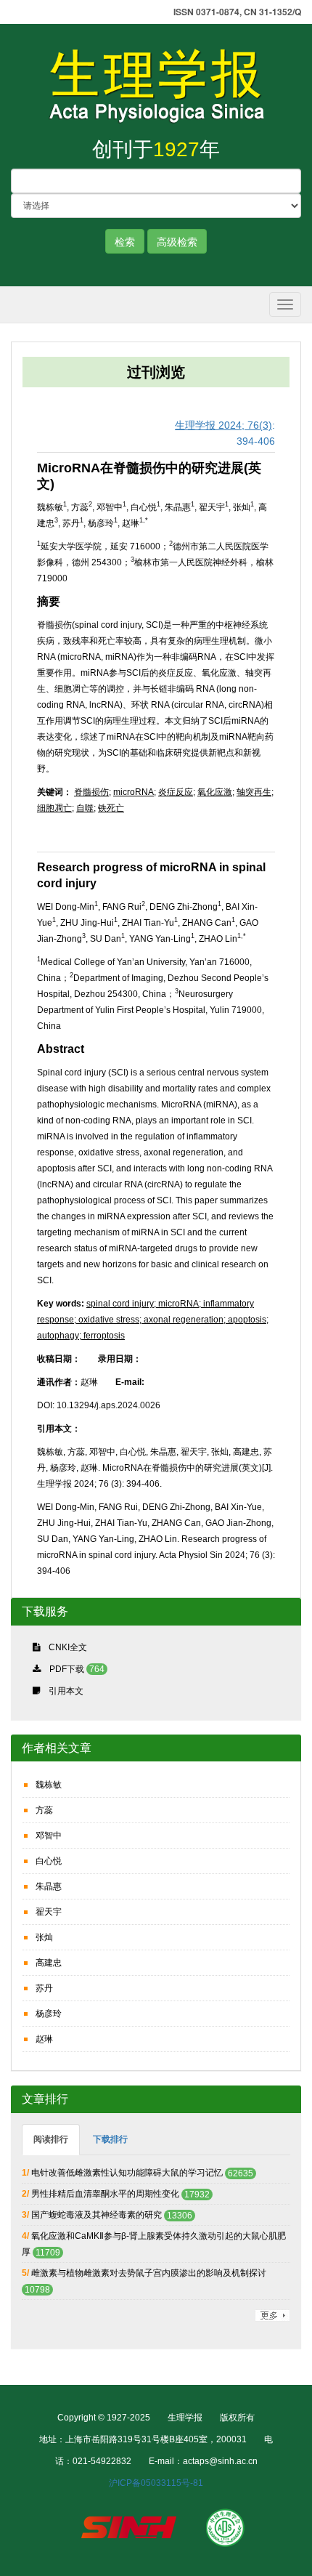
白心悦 (49, 1861)
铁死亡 (111, 808)
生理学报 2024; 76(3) (223, 425)
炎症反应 (176, 792)
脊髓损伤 (91, 792)
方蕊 (44, 1810)
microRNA (134, 792)
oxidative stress (108, 1320)
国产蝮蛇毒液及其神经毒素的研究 (97, 2215)
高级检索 (177, 241)
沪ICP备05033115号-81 (156, 2483)
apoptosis (246, 1320)
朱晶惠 (49, 1886)
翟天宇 (49, 1912)
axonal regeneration (182, 1320)
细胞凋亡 (54, 808)
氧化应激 (215, 792)
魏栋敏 (49, 1785)
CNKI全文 (68, 1647)
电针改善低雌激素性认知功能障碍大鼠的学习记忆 (127, 2173)
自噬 (85, 808)
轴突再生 (254, 792)
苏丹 (44, 1988)
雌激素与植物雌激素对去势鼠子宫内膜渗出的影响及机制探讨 (149, 2273)
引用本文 (66, 1691)
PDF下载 (67, 1669)
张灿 (44, 1937)
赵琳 (44, 2039)
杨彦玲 (49, 2014)
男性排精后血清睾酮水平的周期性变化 (105, 2194)
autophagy (58, 1336)
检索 (125, 241)
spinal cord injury (120, 1304)
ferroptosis (103, 1336)
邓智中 (49, 1836)
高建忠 (49, 1963)
